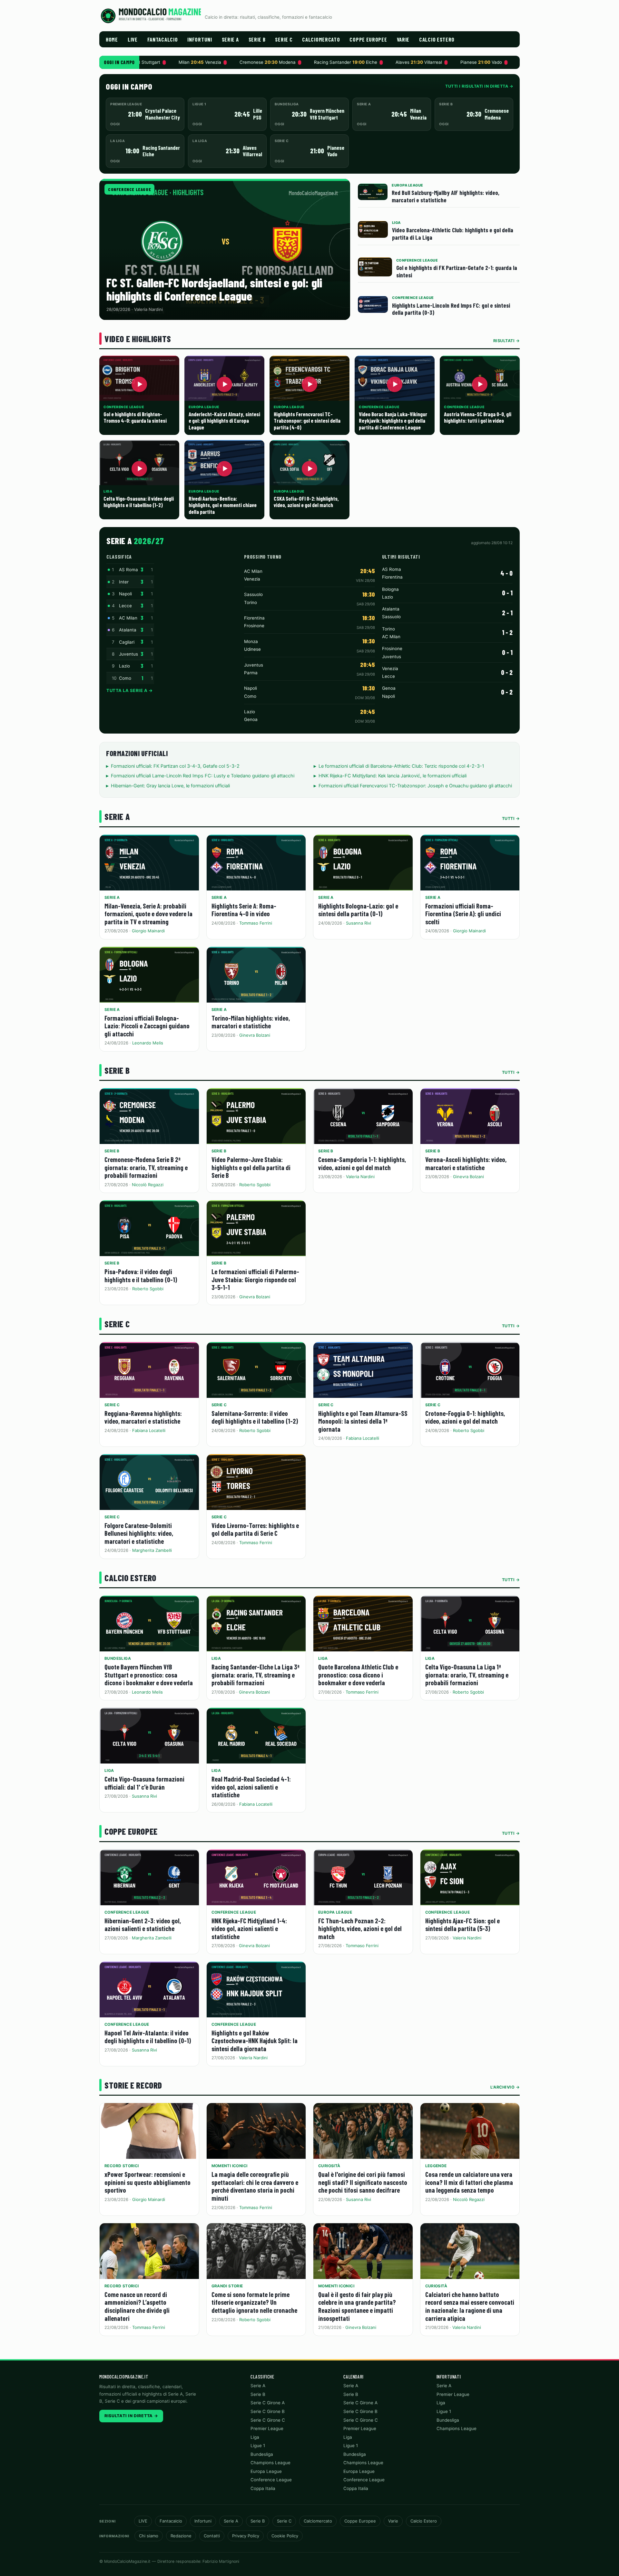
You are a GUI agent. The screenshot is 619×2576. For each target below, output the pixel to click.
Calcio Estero (437, 39)
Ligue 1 (258, 2446)
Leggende (436, 2166)
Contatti (212, 2536)
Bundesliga (118, 1658)
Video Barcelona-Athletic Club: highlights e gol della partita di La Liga (453, 234)
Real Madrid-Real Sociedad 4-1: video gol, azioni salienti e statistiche (251, 1787)
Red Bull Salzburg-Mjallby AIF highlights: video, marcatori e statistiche (446, 196)
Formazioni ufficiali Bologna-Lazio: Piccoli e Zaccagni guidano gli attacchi (147, 1026)
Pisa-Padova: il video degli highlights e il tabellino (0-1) (141, 1275)
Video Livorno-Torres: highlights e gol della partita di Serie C (255, 1529)
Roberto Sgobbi (255, 1185)
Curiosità (329, 2166)
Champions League (270, 2463)
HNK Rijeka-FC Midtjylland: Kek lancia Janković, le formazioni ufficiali (393, 776)
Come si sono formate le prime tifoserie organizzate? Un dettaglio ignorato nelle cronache (254, 2302)
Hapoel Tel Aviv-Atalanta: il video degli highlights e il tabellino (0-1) (148, 2037)
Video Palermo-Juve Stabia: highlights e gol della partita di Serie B (251, 1167)
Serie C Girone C (268, 2420)
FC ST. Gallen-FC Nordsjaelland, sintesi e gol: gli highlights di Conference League (214, 289)
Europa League (335, 1912)
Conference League (129, 189)
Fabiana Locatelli (149, 1430)
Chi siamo (149, 2536)
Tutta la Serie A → (129, 690)
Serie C (284, 39)
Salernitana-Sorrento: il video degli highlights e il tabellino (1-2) (255, 1417)
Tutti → (511, 818)
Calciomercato (321, 39)
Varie (403, 39)
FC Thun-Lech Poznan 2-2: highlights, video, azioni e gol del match (360, 1928)
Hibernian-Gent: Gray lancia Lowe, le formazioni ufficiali (170, 786)
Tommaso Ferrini (256, 923)
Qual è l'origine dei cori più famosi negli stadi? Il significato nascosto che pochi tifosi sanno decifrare (363, 2182)
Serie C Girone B (268, 2411)
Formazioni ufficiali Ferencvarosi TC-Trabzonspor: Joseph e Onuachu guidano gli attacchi (415, 786)
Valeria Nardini (360, 1177)
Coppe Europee (368, 39)
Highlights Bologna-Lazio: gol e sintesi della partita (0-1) (358, 910)
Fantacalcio (163, 39)
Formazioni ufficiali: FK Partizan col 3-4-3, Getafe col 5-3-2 (175, 766)
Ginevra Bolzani (255, 1035)
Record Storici (122, 2166)
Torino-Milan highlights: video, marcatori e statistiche (251, 1022)
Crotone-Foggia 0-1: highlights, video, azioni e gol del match (465, 1417)
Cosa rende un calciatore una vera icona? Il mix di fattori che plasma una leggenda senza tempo (469, 2182)
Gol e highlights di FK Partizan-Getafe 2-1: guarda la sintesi (457, 271)
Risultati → (507, 341)
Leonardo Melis (148, 1043)
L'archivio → (505, 2087)
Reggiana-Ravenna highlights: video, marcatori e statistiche (143, 1417)
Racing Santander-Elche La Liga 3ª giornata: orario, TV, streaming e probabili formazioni (255, 1675)
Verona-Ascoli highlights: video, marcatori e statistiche (466, 1163)
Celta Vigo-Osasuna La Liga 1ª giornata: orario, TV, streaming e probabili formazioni (467, 1675)
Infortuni (200, 39)
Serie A (230, 39)
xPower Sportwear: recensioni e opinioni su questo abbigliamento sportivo (147, 2182)
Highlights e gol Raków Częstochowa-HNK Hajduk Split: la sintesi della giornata (255, 2041)
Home (112, 39)
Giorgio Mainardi (148, 931)
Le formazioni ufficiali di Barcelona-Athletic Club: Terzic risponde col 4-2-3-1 (401, 766)
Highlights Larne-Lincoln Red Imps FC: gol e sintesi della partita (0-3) (451, 309)
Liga (216, 1658)
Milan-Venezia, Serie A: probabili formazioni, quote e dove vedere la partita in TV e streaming (148, 914)
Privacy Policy (246, 2536)
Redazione (181, 2536)
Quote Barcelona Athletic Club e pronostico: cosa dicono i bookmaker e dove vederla (358, 1675)
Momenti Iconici (230, 2166)
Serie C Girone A (268, 2403)
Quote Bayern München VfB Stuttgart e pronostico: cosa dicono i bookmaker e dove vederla (149, 1675)
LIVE (133, 39)
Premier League (267, 2428)
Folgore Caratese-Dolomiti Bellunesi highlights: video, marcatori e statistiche (139, 1533)
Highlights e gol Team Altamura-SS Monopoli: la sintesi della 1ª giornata (363, 1421)
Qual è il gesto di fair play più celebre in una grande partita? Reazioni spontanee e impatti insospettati (357, 2306)
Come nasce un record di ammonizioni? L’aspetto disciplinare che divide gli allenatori (137, 2306)
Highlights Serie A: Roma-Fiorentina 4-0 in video (244, 910)
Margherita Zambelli (152, 1550)
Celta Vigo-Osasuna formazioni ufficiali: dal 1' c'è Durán (144, 1783)
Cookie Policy (285, 2536)
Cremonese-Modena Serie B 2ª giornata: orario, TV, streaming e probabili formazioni (146, 1167)
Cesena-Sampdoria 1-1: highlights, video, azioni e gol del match (362, 1163)
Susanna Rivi (359, 923)
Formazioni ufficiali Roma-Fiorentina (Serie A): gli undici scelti (463, 914)
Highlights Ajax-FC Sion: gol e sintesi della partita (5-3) (462, 1925)
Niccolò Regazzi (148, 1185)
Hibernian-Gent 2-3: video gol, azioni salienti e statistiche (143, 1925)
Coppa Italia (263, 2488)
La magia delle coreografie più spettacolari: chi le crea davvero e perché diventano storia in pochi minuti (255, 2186)
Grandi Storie (227, 2286)
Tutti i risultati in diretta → (479, 86)
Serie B (257, 39)
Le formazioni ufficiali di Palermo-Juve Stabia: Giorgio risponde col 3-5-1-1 (255, 1279)
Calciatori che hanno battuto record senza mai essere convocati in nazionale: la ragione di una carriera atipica (470, 2306)
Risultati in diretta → (131, 2416)
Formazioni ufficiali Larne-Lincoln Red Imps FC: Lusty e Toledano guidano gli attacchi (203, 776)
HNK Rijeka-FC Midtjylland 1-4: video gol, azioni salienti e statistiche (249, 1928)
